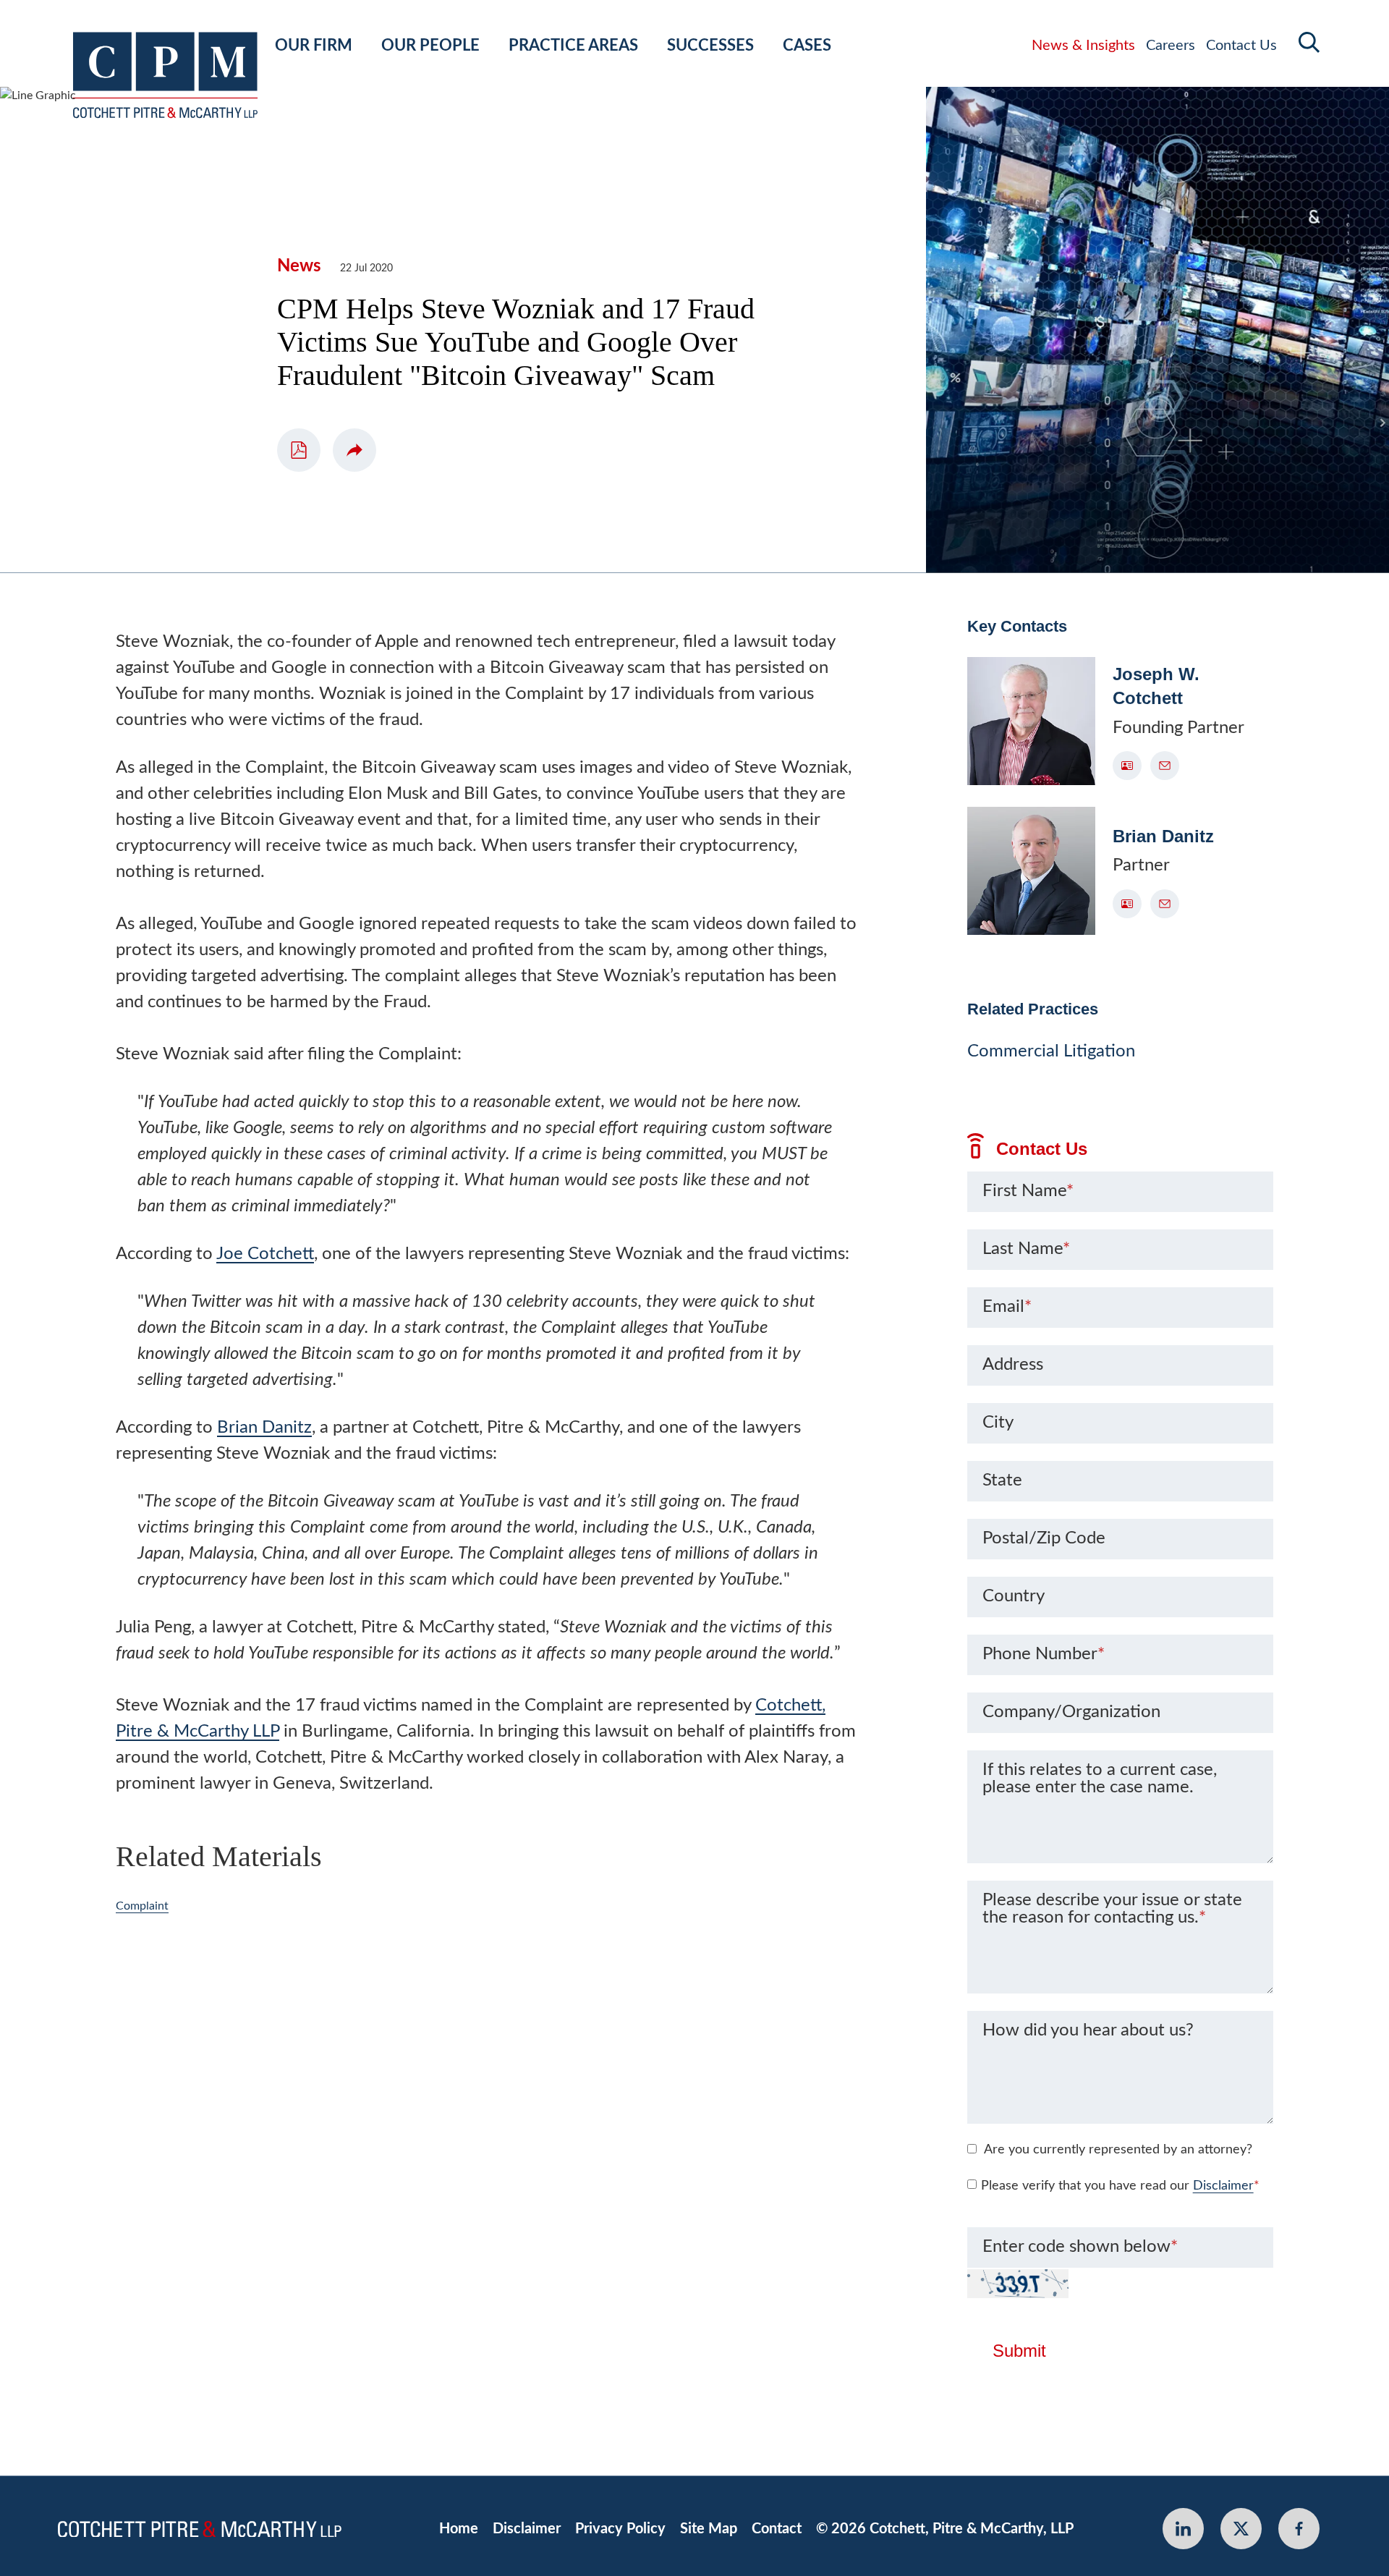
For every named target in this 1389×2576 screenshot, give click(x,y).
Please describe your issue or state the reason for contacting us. (1112, 1909)
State (1002, 1480)
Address (1013, 1365)
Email (1007, 1307)
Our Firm (314, 46)
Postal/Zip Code (1044, 1538)
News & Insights (1083, 46)
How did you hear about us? (1088, 2030)
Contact (777, 2529)
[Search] (1309, 42)
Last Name (1026, 1249)
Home (459, 2529)
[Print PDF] (299, 450)
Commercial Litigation (1051, 1051)
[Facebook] (1299, 2529)
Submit (1019, 2351)
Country (1014, 1596)
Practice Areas (573, 46)
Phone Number (1044, 1654)
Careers (1171, 46)
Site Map (709, 2529)
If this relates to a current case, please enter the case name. (1100, 1779)
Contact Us (1241, 46)
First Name (1028, 1191)
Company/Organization (1071, 1712)
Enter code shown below (1080, 2247)
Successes (710, 46)
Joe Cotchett (265, 1254)
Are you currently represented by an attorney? (1118, 2150)
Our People (430, 46)
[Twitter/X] (1241, 2529)
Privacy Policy (620, 2529)
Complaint (142, 1906)
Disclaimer (1223, 2186)
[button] (354, 450)
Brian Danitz (264, 1428)
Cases (807, 46)
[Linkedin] (1183, 2529)
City (998, 1423)
